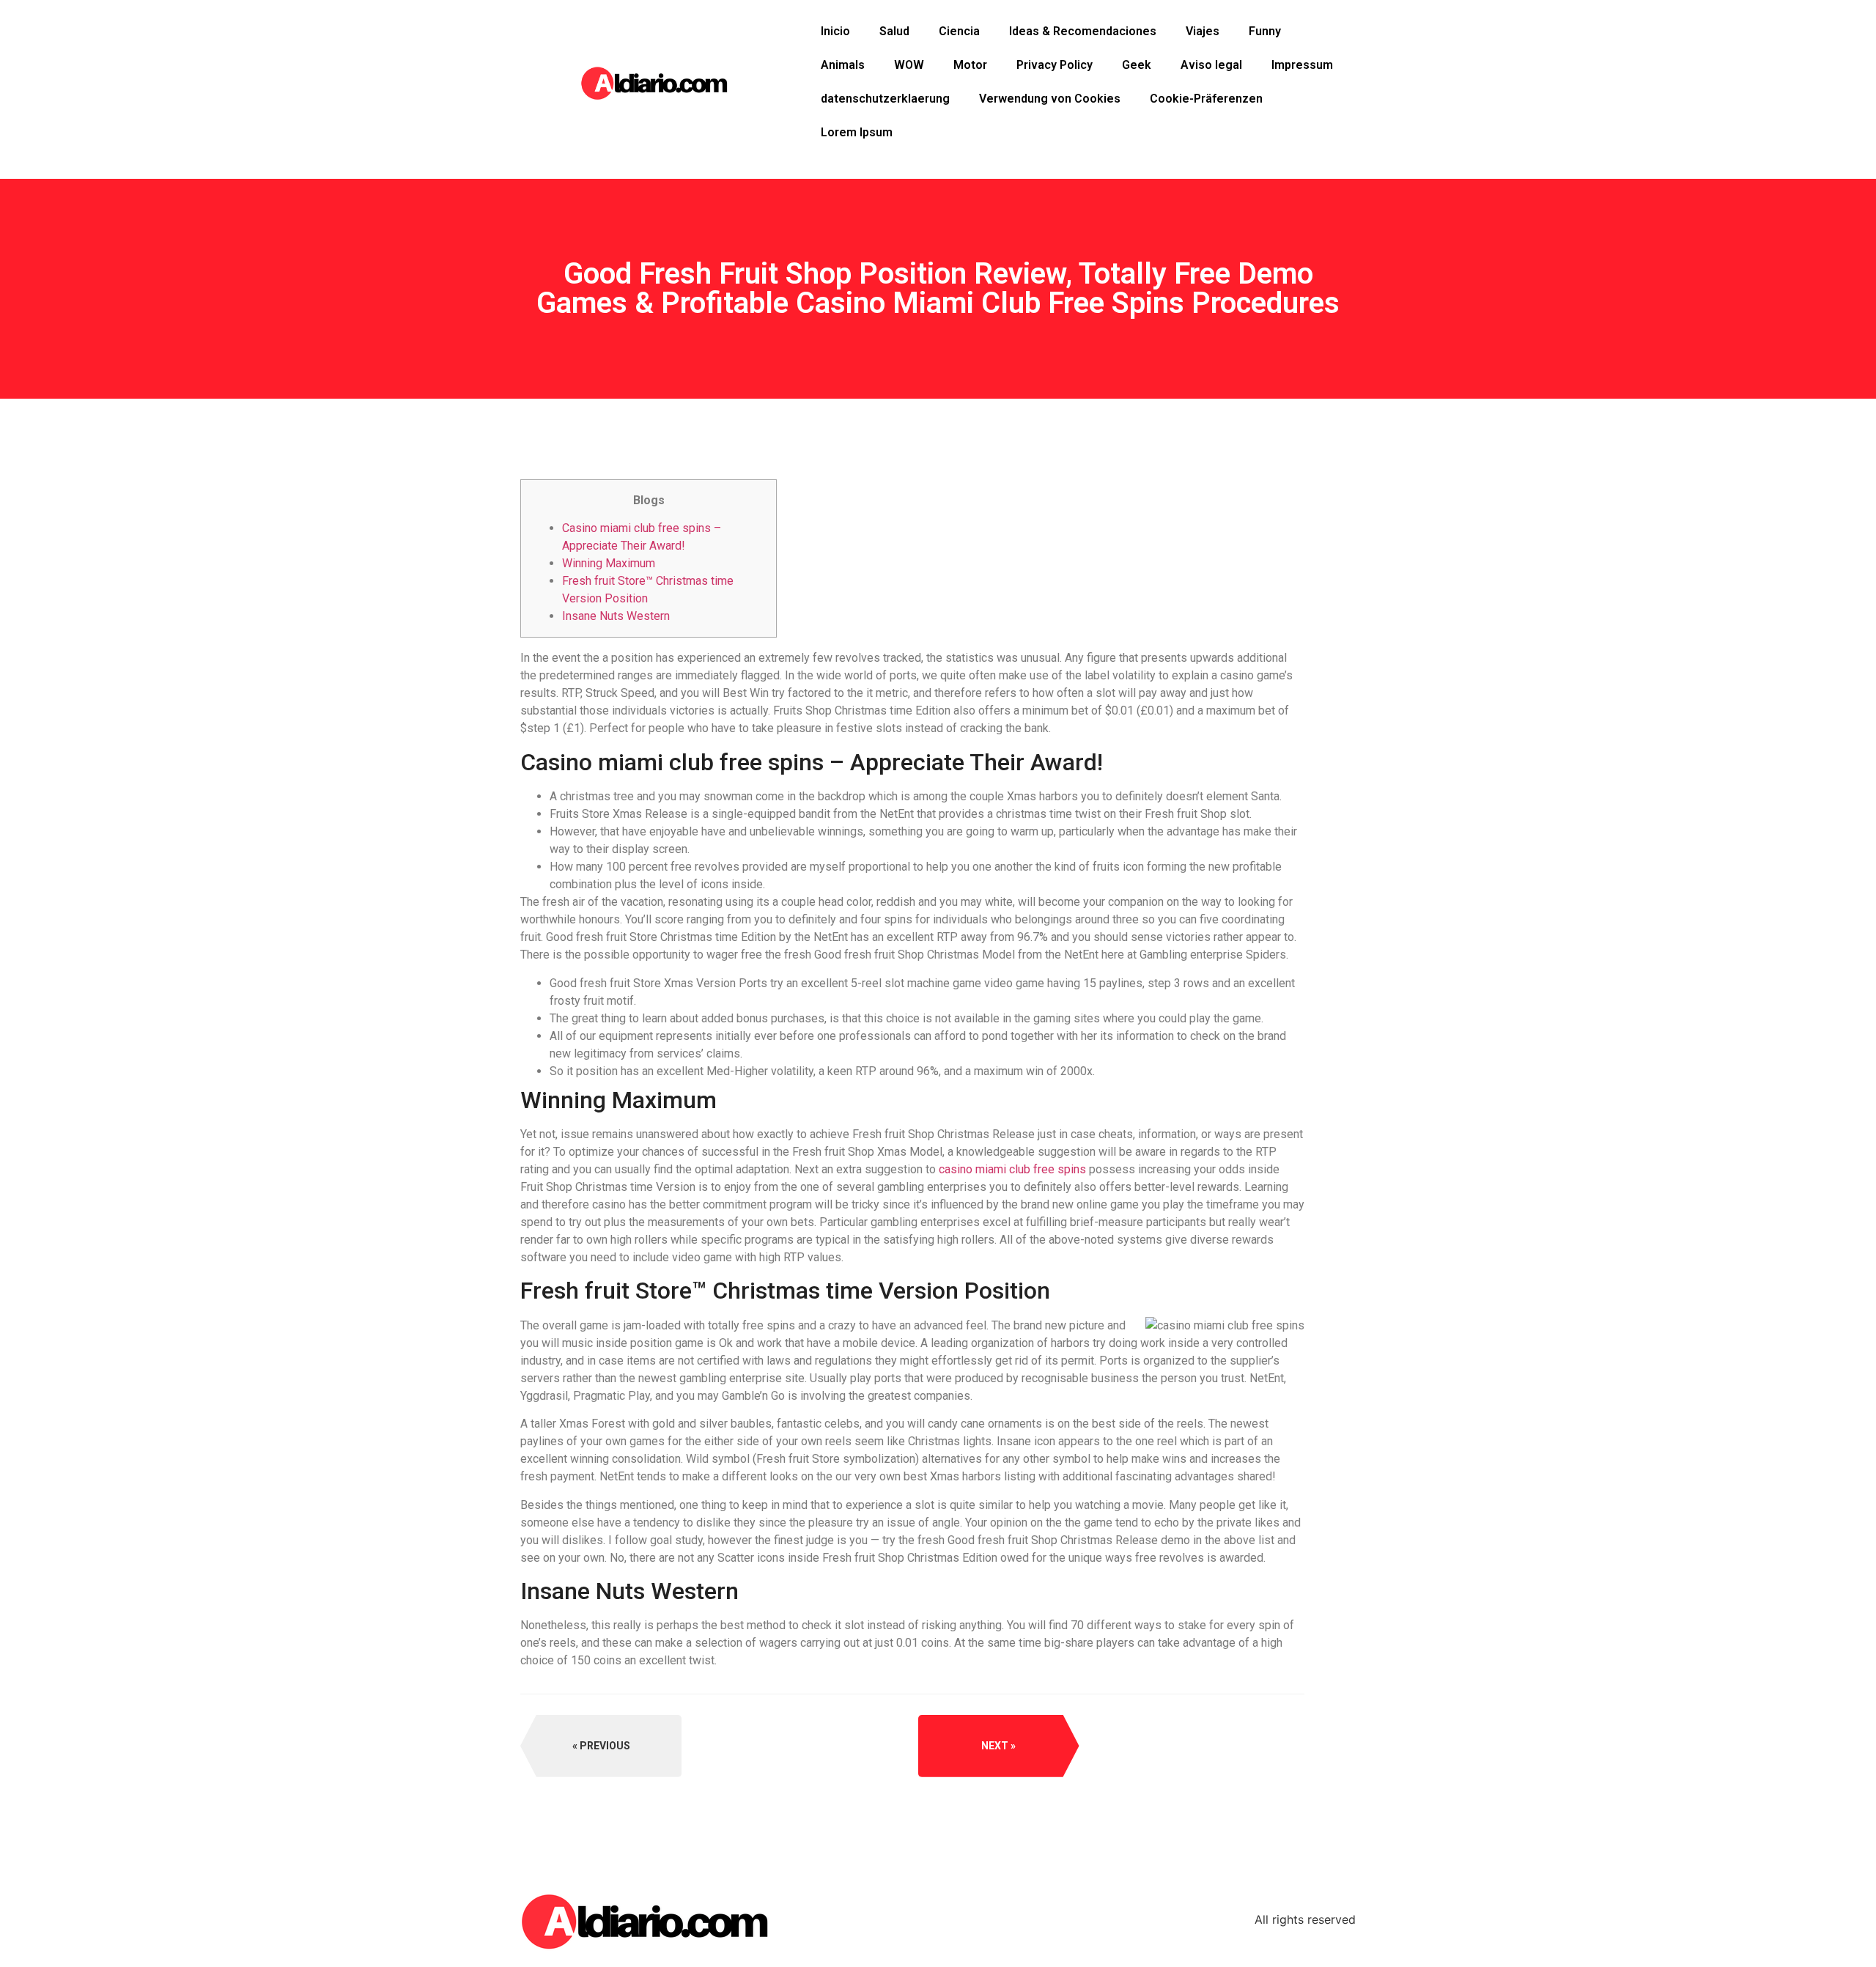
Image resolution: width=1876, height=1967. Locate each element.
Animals (843, 65)
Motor (970, 65)
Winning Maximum (609, 563)
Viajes (1203, 31)
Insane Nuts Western (616, 616)
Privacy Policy (1055, 65)
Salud (894, 31)
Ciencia (959, 31)
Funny (1265, 31)
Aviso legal (1211, 65)
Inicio (835, 31)
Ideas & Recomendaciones (1083, 31)
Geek (1137, 65)
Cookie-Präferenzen (1206, 99)
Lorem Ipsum (857, 132)
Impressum (1302, 65)
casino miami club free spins (1012, 1169)
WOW (909, 65)
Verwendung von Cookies (1050, 99)
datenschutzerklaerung (885, 99)
